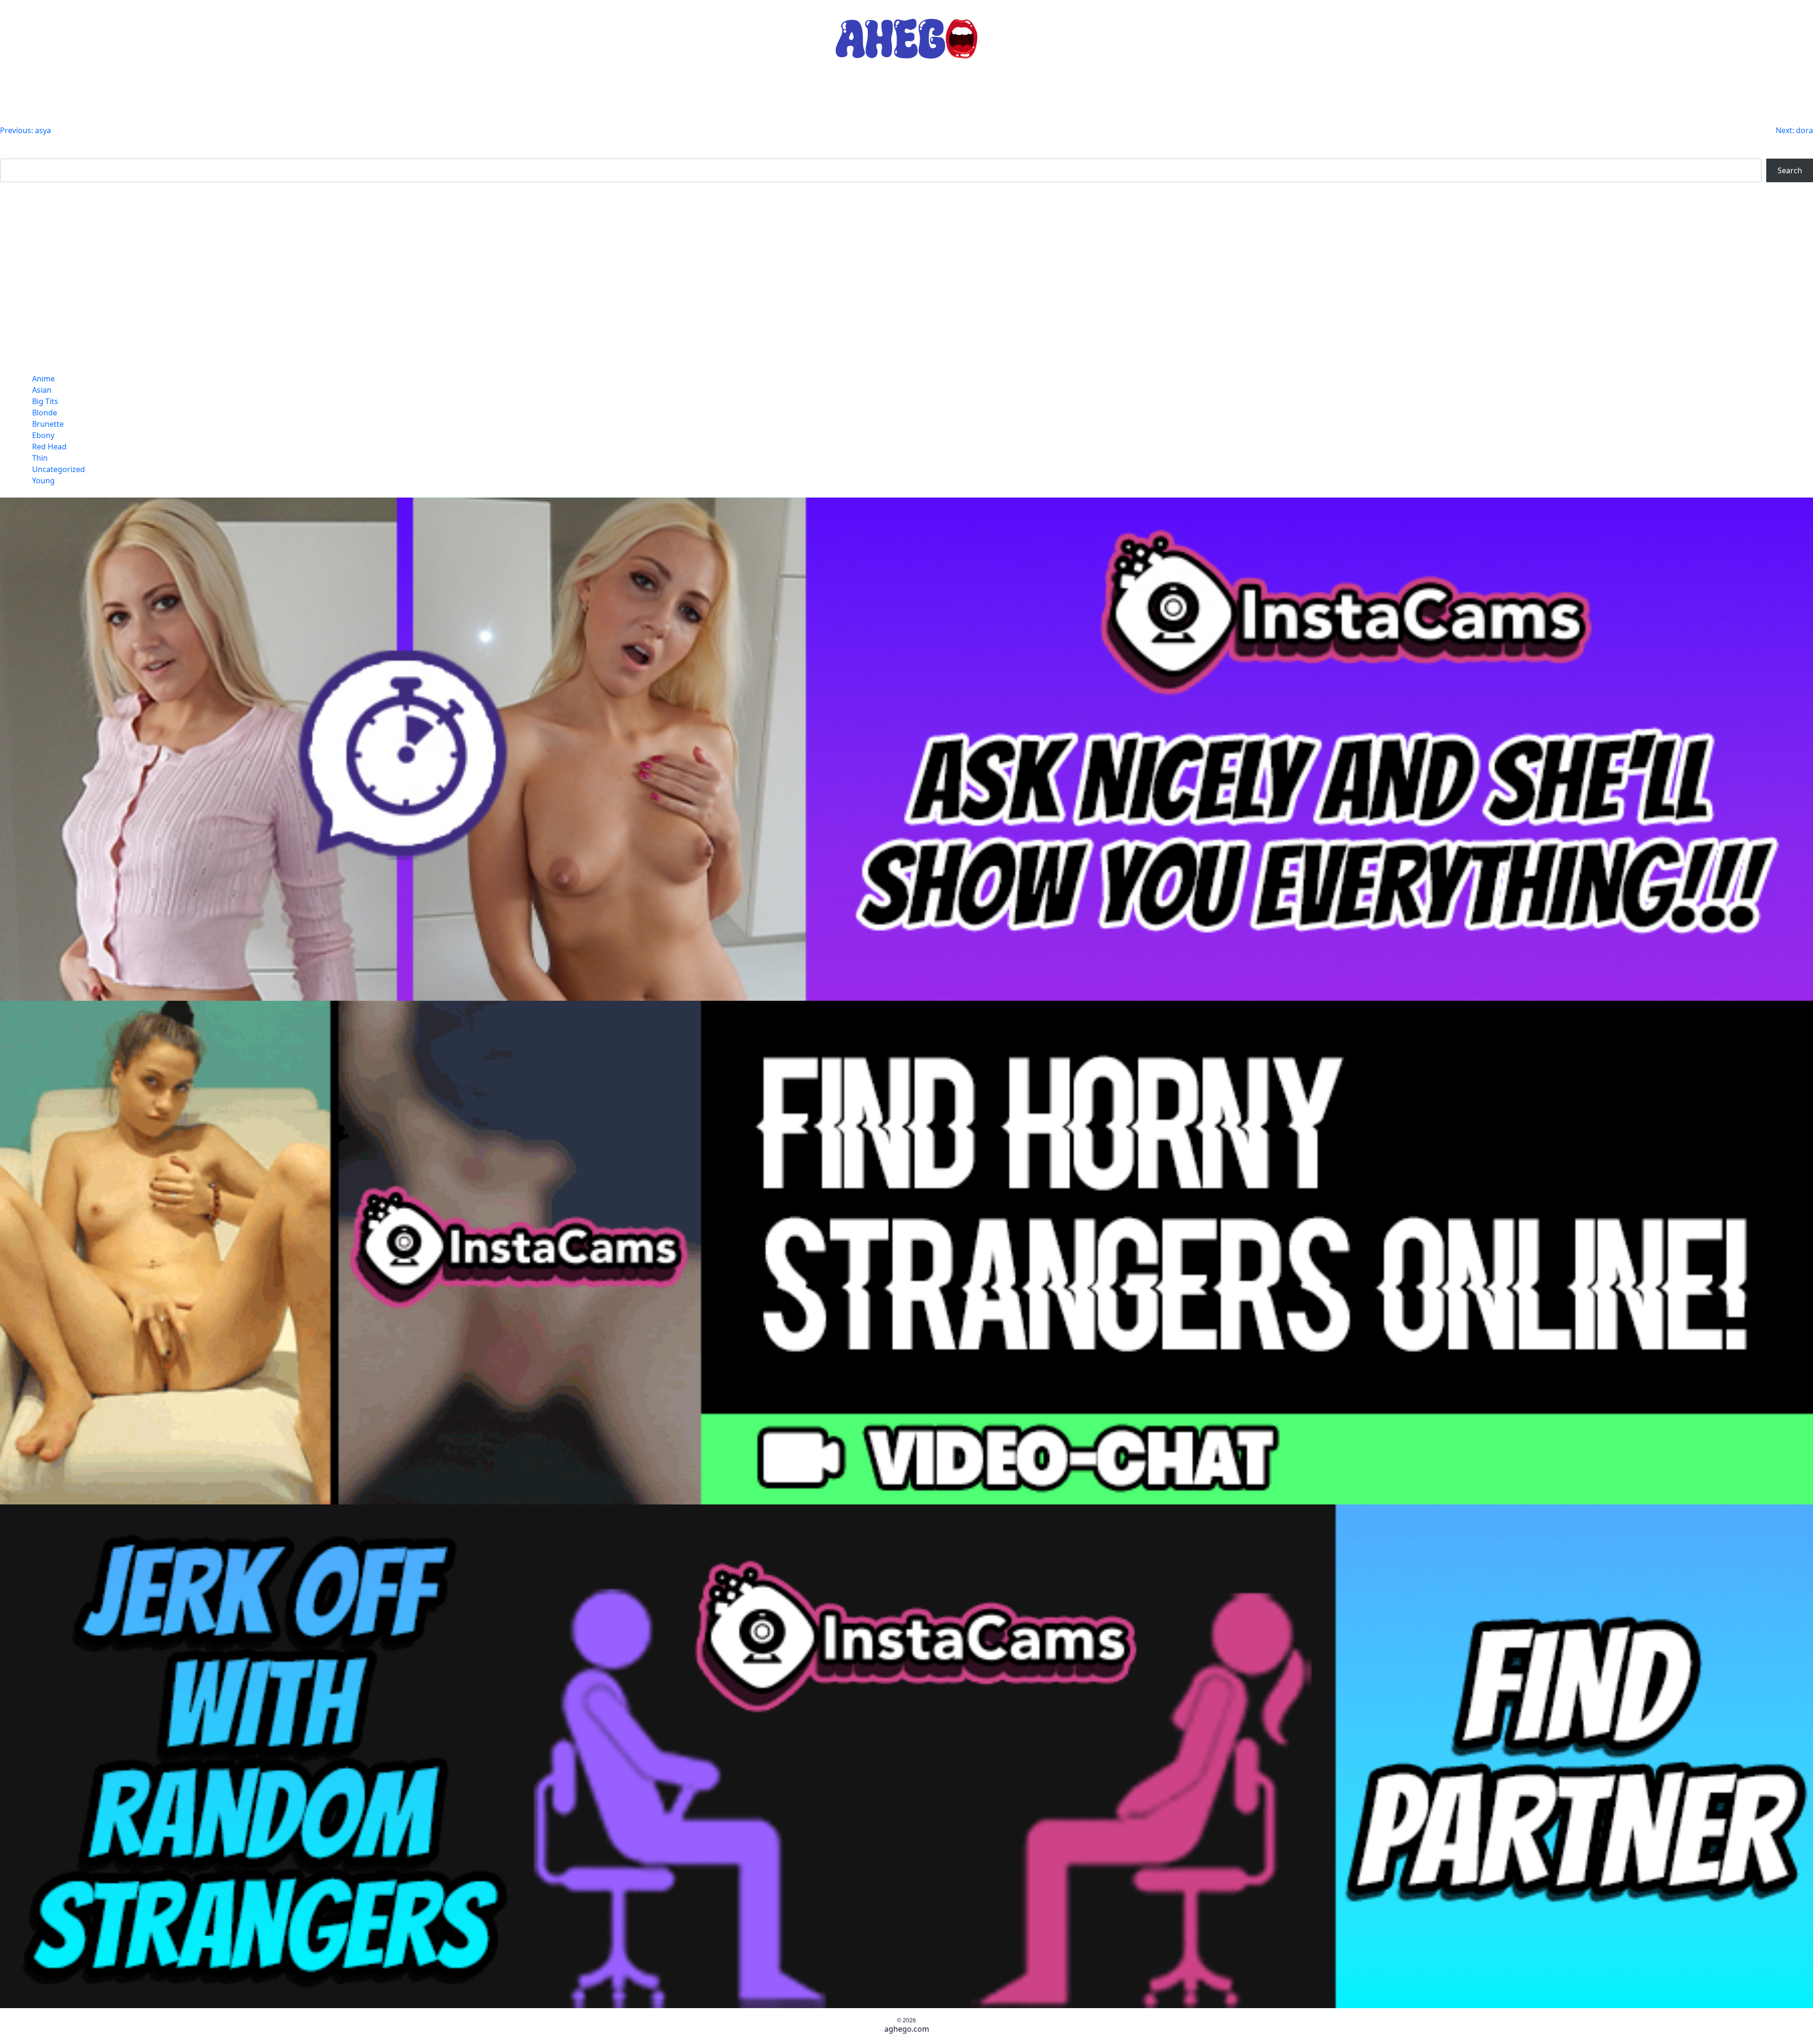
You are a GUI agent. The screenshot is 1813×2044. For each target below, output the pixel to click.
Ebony (43, 435)
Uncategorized (59, 469)
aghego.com (907, 2029)
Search (12, 153)
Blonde (45, 413)
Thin (40, 458)
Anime (43, 379)
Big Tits (45, 401)
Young (43, 481)
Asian (42, 390)
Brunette (48, 424)
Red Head (49, 447)
